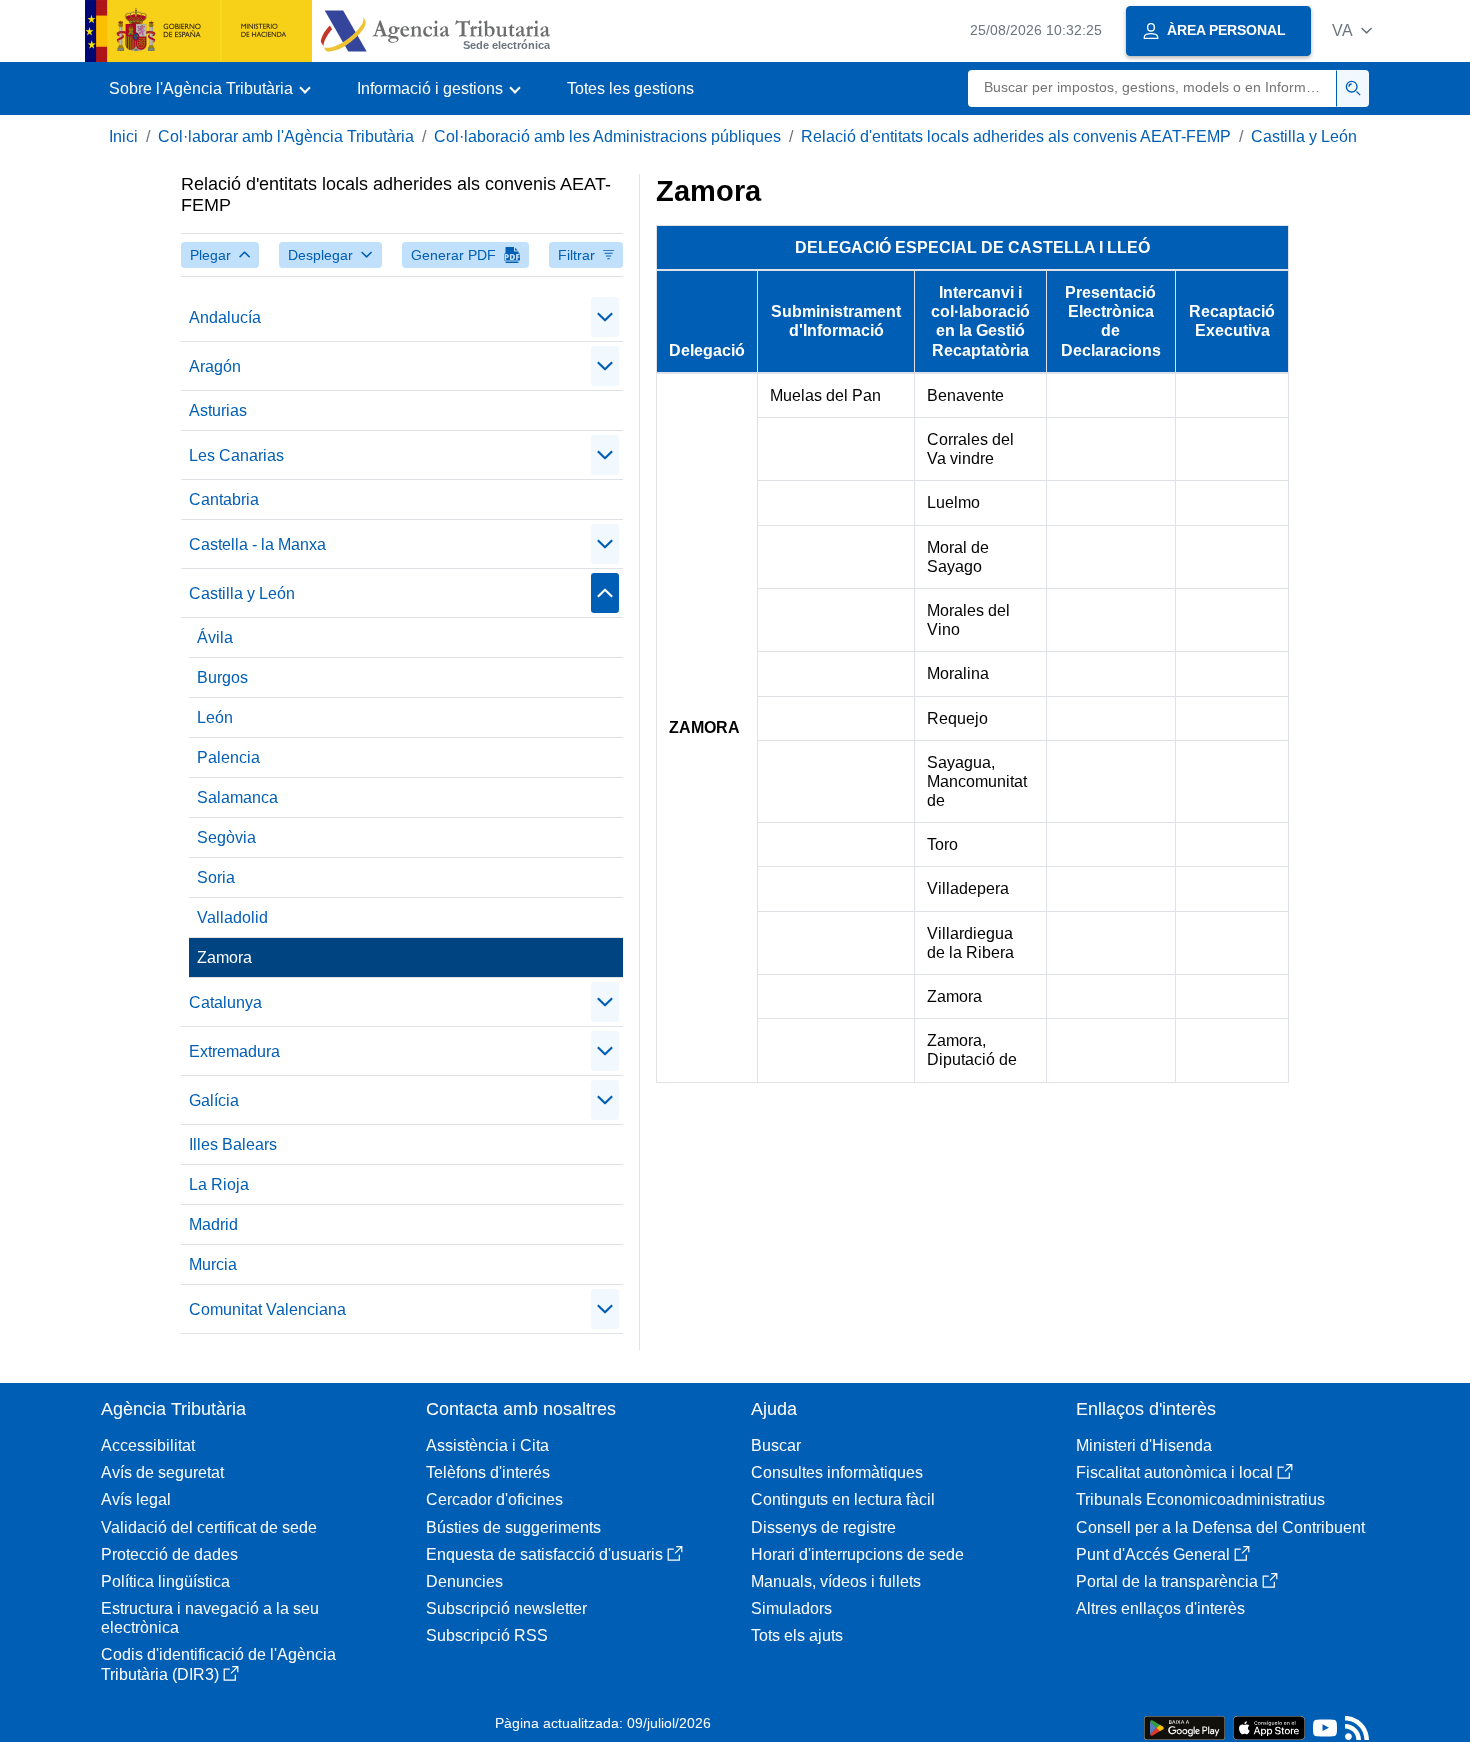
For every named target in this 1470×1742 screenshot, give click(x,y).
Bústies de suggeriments (513, 1527)
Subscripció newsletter (506, 1608)
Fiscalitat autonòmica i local (1174, 1472)
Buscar (776, 1445)
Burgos (222, 677)
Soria (216, 877)
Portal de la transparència (1167, 1581)
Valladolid (232, 917)
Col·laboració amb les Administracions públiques (607, 136)
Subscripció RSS (487, 1635)
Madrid (213, 1224)
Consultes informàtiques (837, 1472)
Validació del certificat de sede (209, 1527)
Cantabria (224, 499)
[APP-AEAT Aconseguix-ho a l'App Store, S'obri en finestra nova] (1269, 1726)
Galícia (214, 1100)
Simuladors (791, 1608)
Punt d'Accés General (1153, 1554)
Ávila (215, 637)
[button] (1352, 30)
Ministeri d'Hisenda (1144, 1445)
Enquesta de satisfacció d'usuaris (544, 1554)
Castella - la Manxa (257, 544)
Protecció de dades (169, 1554)
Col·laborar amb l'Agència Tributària (286, 136)
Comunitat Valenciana (267, 1309)
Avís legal (136, 1499)
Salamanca (237, 797)
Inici (123, 136)
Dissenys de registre (823, 1527)
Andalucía (225, 317)
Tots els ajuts (797, 1635)
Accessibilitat (148, 1445)
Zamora (224, 957)
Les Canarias (236, 455)
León (215, 717)
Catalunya (225, 1002)
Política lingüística (165, 1581)
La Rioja (219, 1184)
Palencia (228, 757)
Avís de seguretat (162, 1472)
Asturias (218, 410)
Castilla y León (1304, 136)
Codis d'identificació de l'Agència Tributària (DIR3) (218, 1664)
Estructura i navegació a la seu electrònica (210, 1618)
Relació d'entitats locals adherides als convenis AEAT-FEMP (1016, 136)
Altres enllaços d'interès (1160, 1608)
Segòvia (226, 837)
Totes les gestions (630, 88)
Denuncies (464, 1581)
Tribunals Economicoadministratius (1200, 1499)
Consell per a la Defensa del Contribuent (1220, 1527)
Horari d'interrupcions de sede (857, 1554)
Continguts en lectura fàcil (843, 1499)
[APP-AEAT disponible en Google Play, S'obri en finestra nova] (1184, 1726)
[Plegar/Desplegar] (605, 317)
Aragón (215, 366)
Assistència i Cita (487, 1445)
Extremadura (234, 1051)
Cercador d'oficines (494, 1499)
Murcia (213, 1264)
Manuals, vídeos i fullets (836, 1581)
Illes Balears (233, 1144)
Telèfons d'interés (488, 1472)
